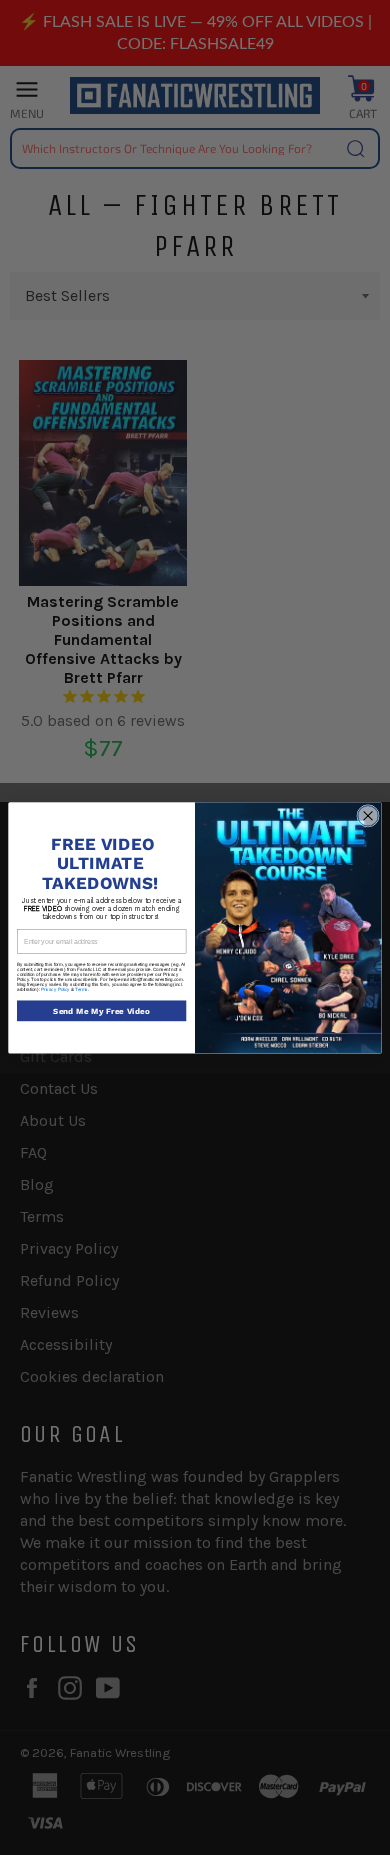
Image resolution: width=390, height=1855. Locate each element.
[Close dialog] (368, 815)
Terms (81, 989)
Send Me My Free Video (101, 1010)
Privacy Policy (55, 989)
